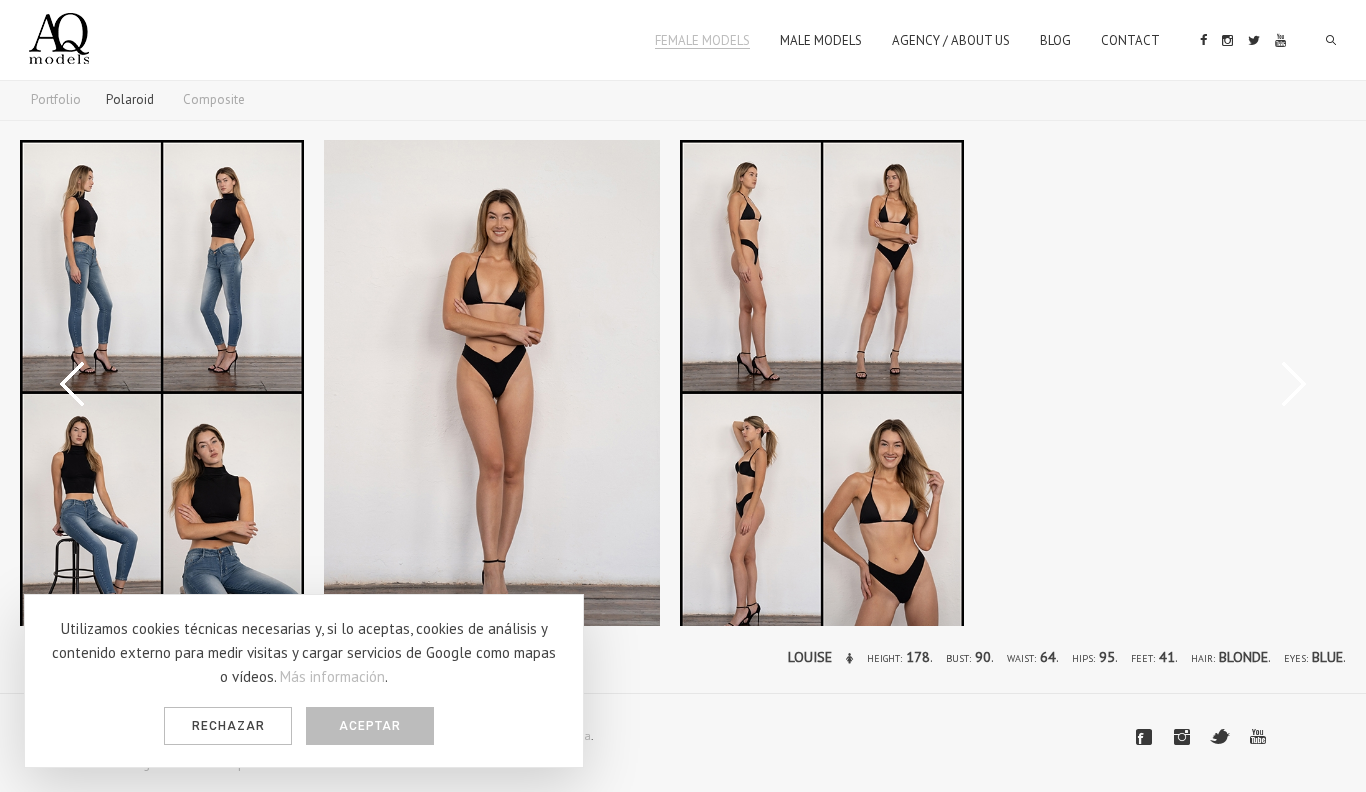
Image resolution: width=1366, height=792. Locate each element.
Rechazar (228, 726)
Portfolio (56, 99)
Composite (214, 99)
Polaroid (130, 99)
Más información (332, 676)
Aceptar (370, 726)
